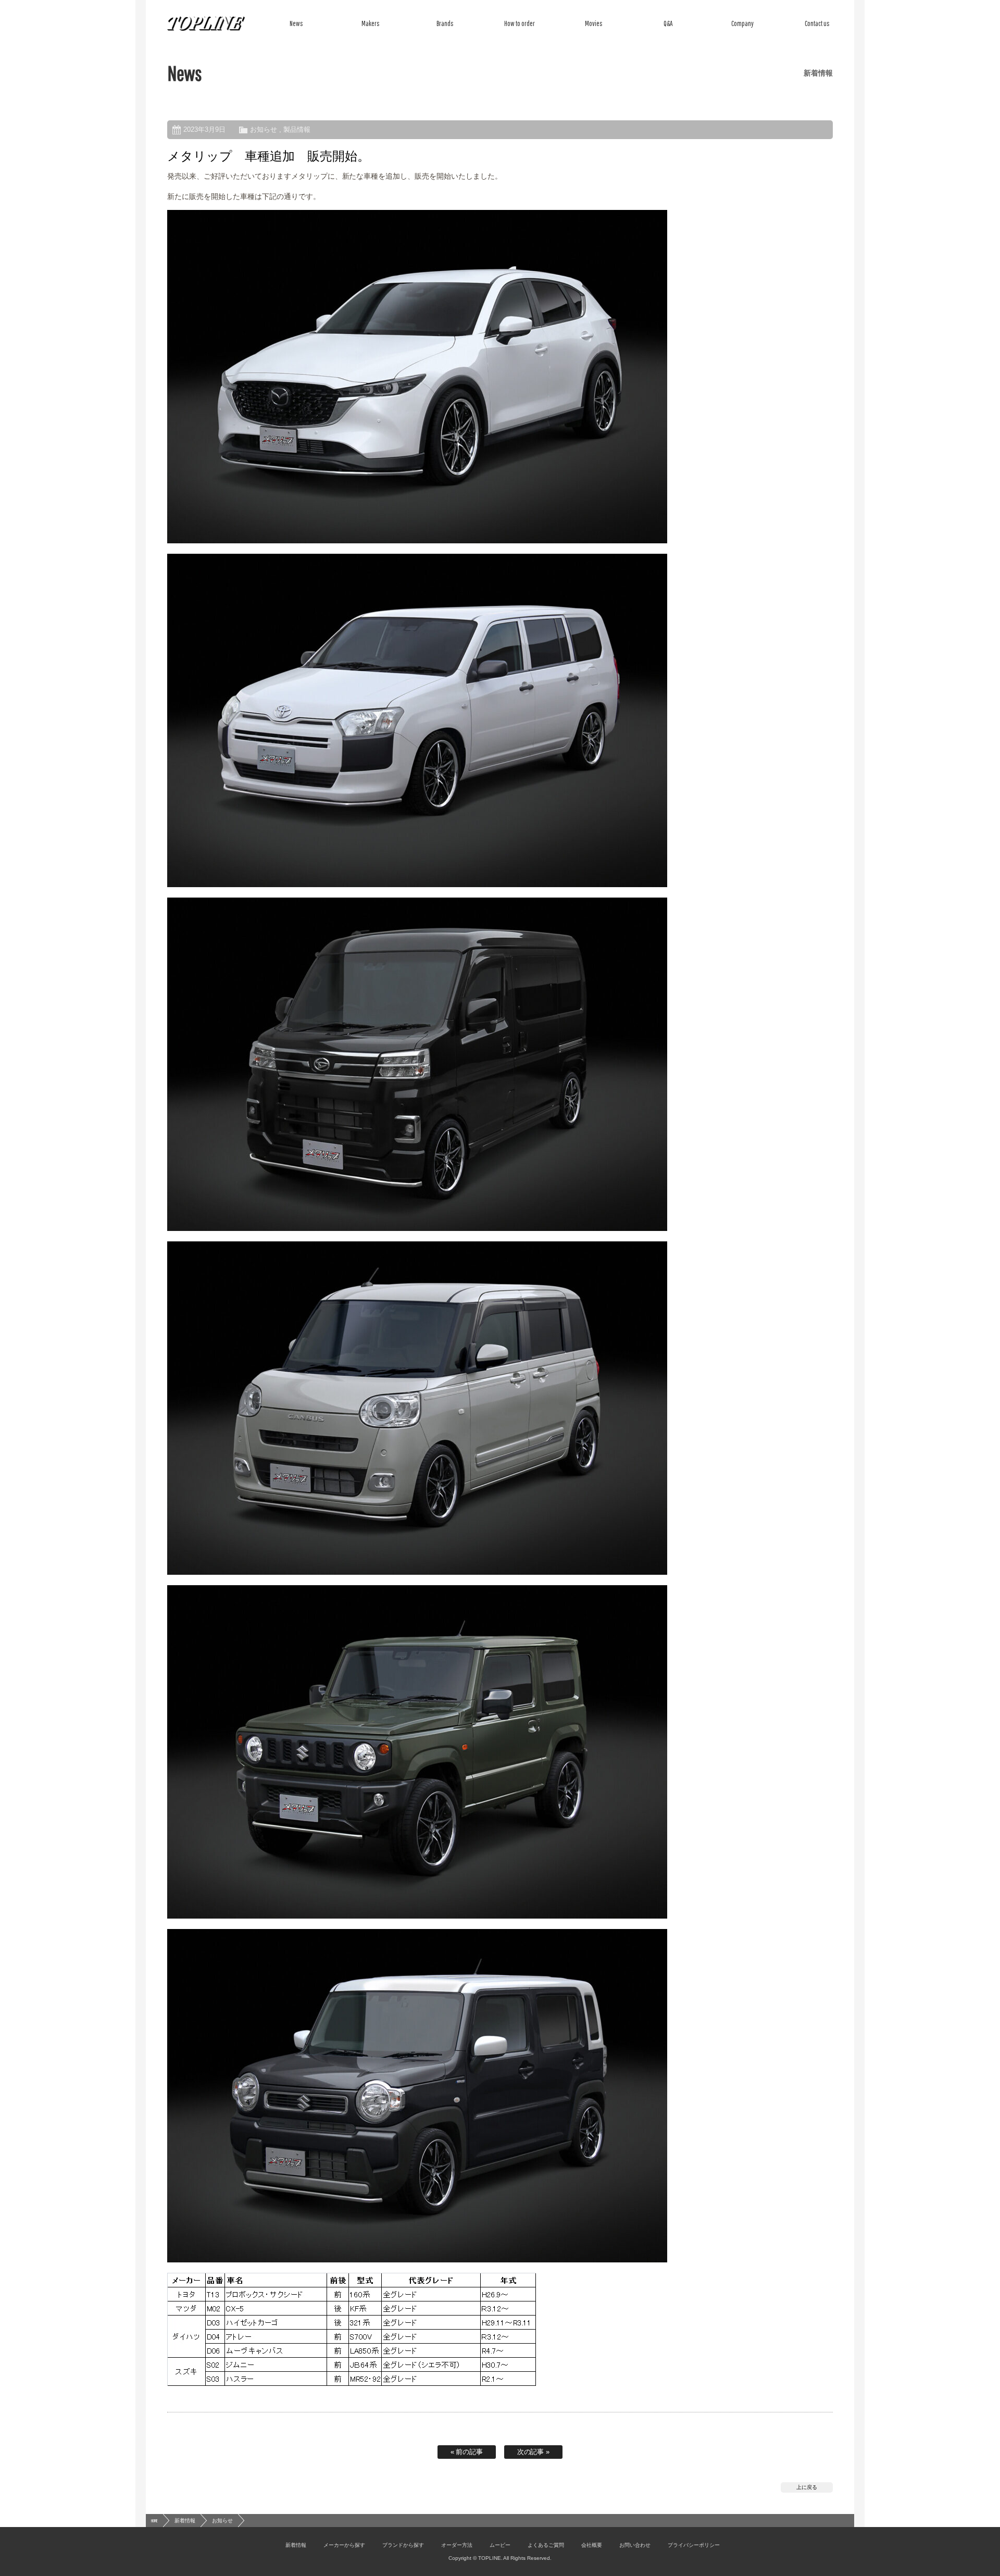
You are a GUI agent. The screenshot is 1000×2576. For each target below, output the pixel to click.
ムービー (500, 2545)
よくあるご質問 (546, 2545)
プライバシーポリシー (694, 2545)
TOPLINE (206, 23)
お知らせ (264, 129)
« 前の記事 (467, 2452)
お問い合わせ (635, 2545)
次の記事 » (534, 2452)
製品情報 (297, 129)
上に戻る (807, 2487)
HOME (154, 2521)
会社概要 (592, 2545)
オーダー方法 (457, 2545)
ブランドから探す (403, 2545)
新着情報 (185, 2521)
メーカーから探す (344, 2545)
